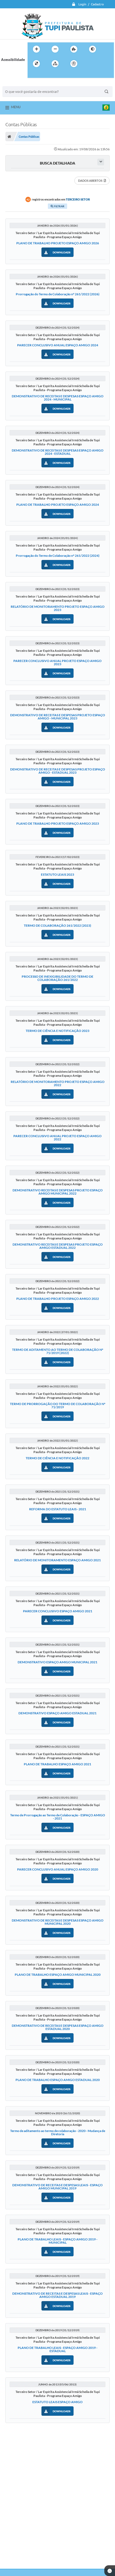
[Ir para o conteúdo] (89, 64)
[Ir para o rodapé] (45, 75)
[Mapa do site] (55, 64)
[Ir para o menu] (101, 64)
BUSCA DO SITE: (18, 84)
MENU (16, 107)
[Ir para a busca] (33, 75)
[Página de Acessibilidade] (74, 64)
